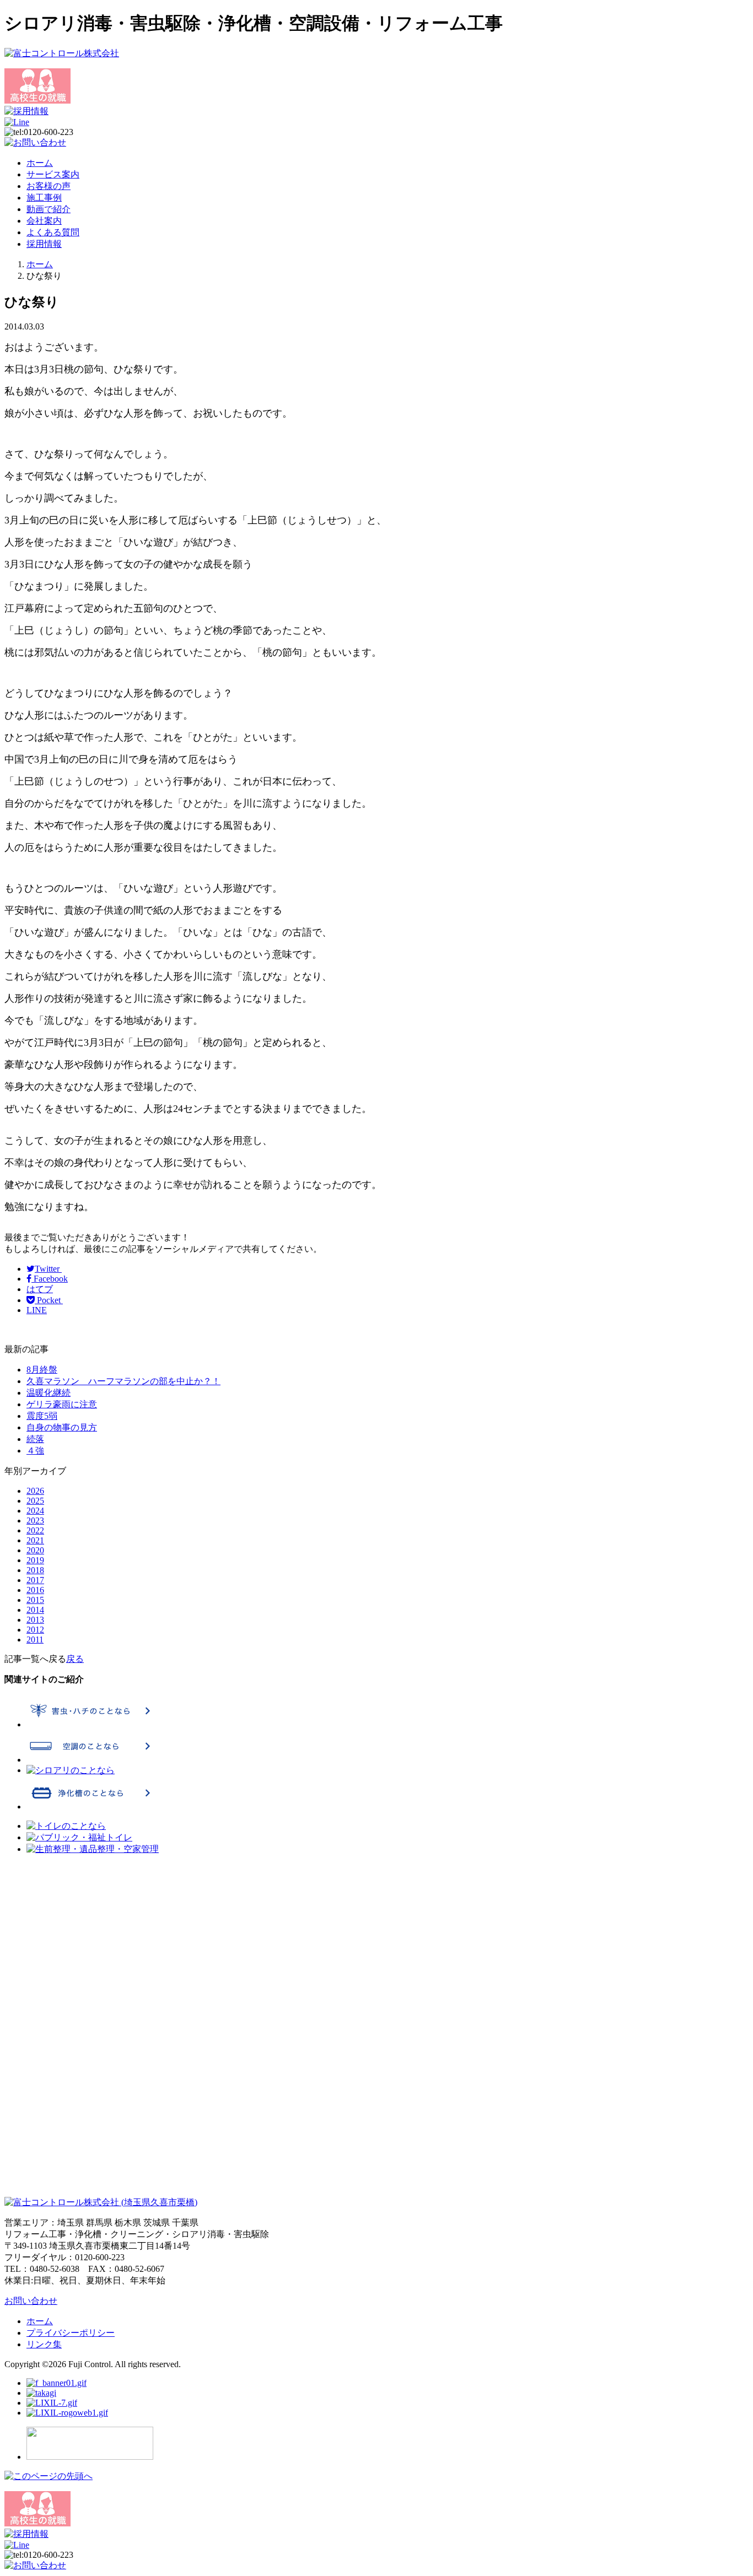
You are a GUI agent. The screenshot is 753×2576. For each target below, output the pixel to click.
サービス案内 (53, 174)
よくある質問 (53, 232)
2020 (35, 1550)
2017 (35, 1580)
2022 (35, 1530)
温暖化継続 (49, 1393)
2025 (35, 1501)
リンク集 (44, 2344)
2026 (35, 1491)
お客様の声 (49, 186)
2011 (35, 1640)
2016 (35, 1590)
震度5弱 (42, 1416)
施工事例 (44, 198)
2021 (35, 1540)
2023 (35, 1521)
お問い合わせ (31, 2301)
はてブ (40, 1289)
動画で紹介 (49, 209)
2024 (35, 1511)
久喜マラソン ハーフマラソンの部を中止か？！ (123, 1381)
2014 (35, 1610)
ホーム (40, 163)
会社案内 (44, 221)
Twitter (48, 1269)
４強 (35, 1451)
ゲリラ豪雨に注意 (62, 1404)
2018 (35, 1570)
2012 (35, 1630)
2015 (35, 1600)
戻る (75, 1659)
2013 (35, 1620)
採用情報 (44, 244)
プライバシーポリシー (71, 2333)
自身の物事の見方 (62, 1427)
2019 (35, 1560)
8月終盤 (42, 1370)
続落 (35, 1439)
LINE (37, 1310)
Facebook (50, 1279)
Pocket (49, 1300)
